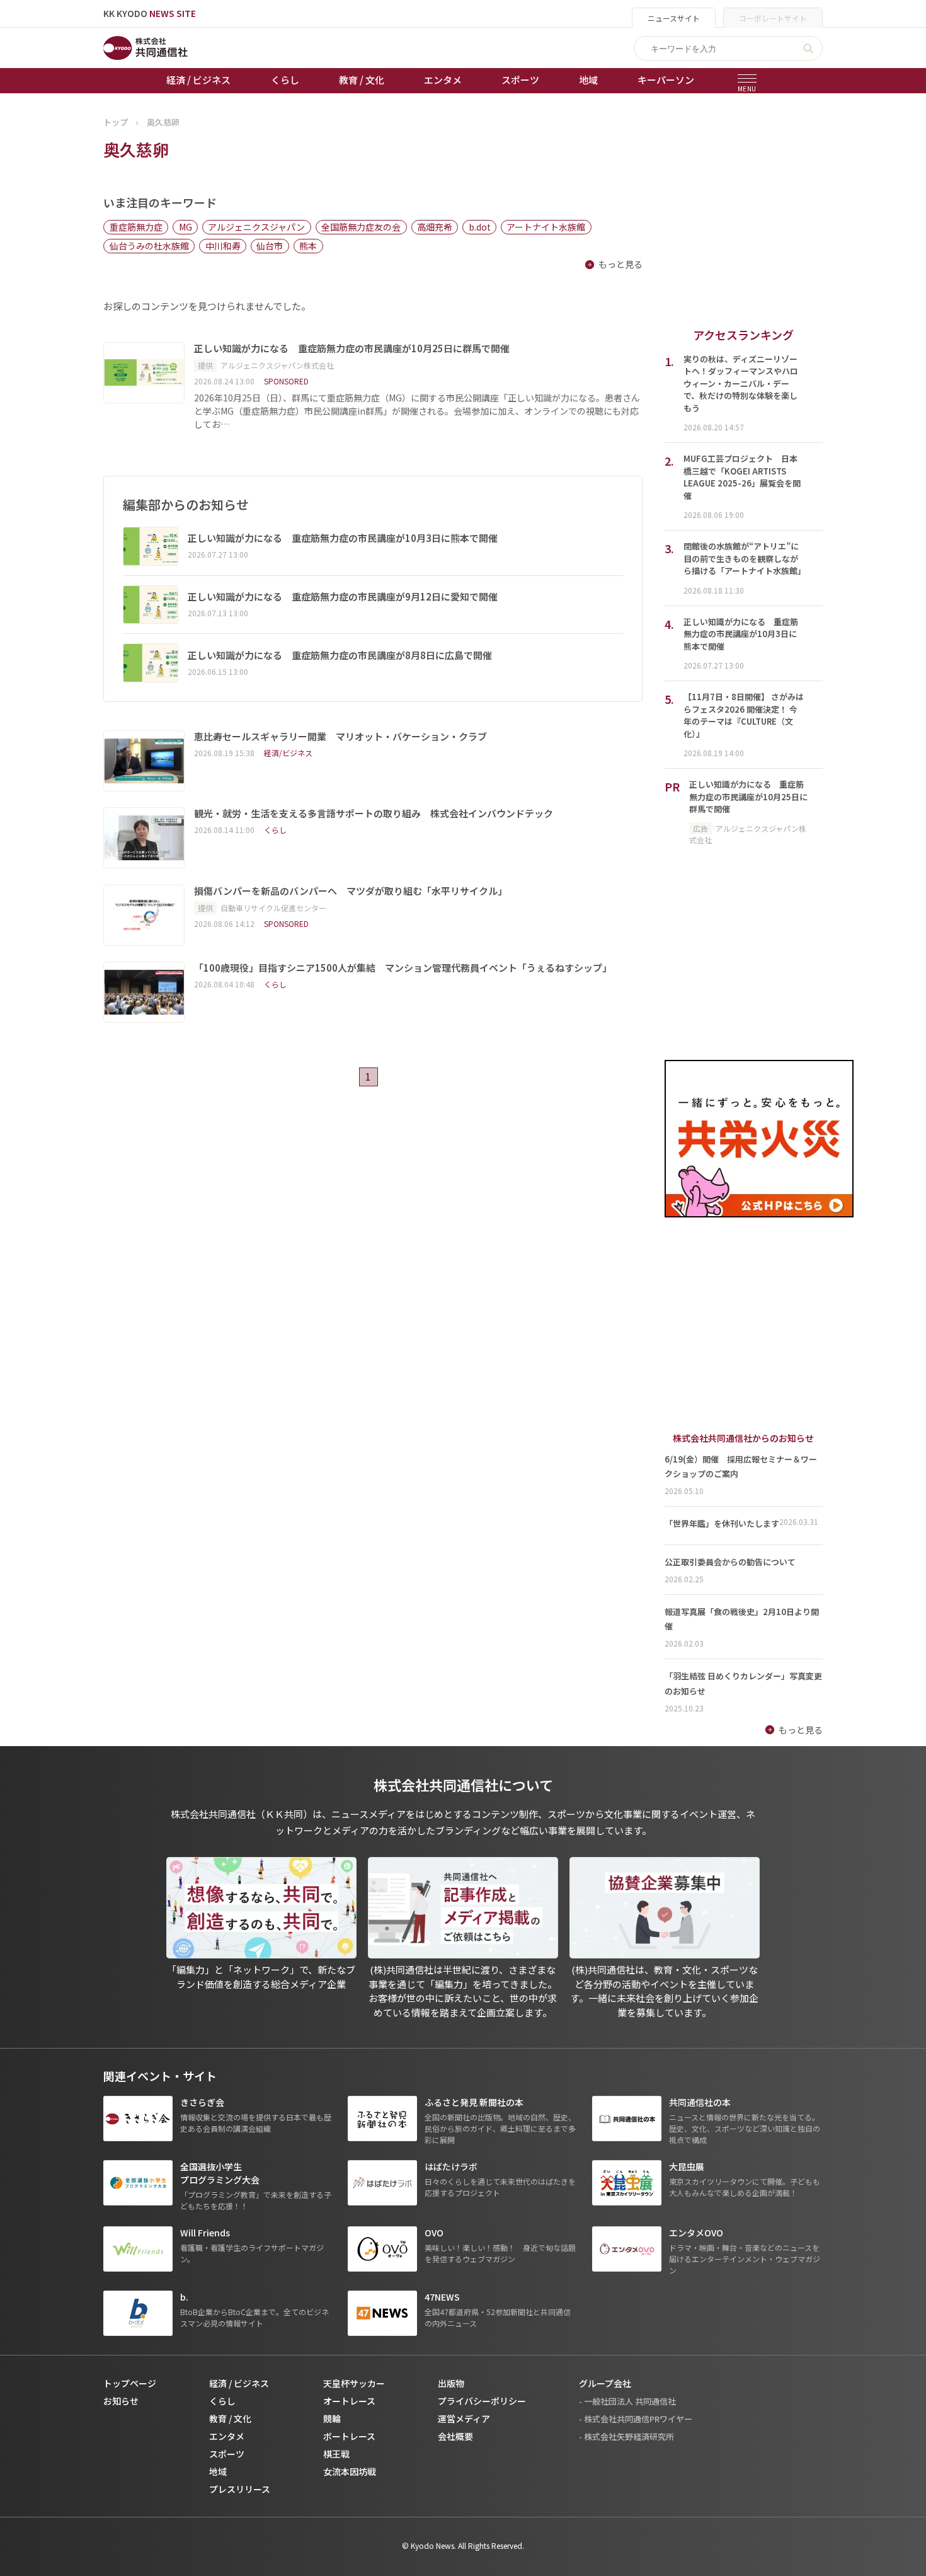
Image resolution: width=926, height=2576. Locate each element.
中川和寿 (223, 246)
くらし (285, 80)
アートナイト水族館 (546, 227)
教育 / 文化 (362, 80)
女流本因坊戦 (350, 2471)
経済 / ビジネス (198, 80)
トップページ (130, 2383)
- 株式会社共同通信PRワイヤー (636, 2419)
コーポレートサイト (773, 18)
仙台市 (270, 246)
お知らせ (121, 2401)
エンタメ (443, 80)
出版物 (451, 2383)
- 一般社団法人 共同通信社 (627, 2401)
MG (186, 227)
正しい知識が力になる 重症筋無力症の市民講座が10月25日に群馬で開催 (353, 348)
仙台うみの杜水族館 (149, 246)
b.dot (480, 227)
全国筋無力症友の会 (361, 227)
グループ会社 (605, 2383)
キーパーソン (666, 80)
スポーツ (520, 80)
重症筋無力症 (136, 227)
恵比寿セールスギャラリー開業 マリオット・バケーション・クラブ (340, 737)
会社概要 (455, 2436)
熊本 (308, 246)
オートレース (349, 2401)
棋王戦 (336, 2454)
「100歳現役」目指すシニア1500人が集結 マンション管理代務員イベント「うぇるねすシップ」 (403, 968)
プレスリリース (240, 2489)
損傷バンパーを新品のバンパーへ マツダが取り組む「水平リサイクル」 (351, 891)
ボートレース (349, 2436)
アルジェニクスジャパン (256, 227)
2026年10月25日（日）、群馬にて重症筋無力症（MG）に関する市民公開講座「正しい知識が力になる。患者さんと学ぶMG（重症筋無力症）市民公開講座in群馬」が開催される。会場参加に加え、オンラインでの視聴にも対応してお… (417, 411)
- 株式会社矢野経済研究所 (626, 2436)
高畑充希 (435, 227)
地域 (588, 80)
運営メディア (464, 2418)
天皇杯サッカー (354, 2383)
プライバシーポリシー (482, 2401)
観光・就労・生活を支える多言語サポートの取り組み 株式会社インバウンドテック (374, 814)
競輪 (332, 2418)
